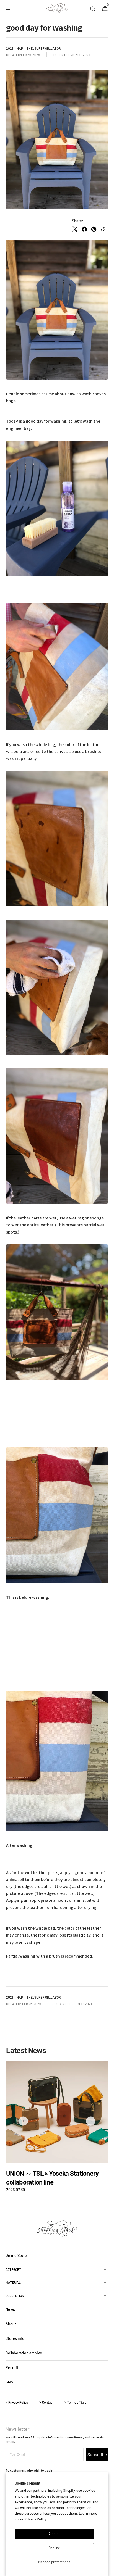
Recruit (12, 2368)
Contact (48, 2402)
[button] (9, 9)
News (10, 2309)
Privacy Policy (35, 2519)
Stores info (15, 2338)
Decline (54, 2548)
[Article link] (57, 2127)
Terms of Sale (77, 2402)
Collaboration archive (24, 2353)
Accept (54, 2534)
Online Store (16, 2255)
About (11, 2324)
